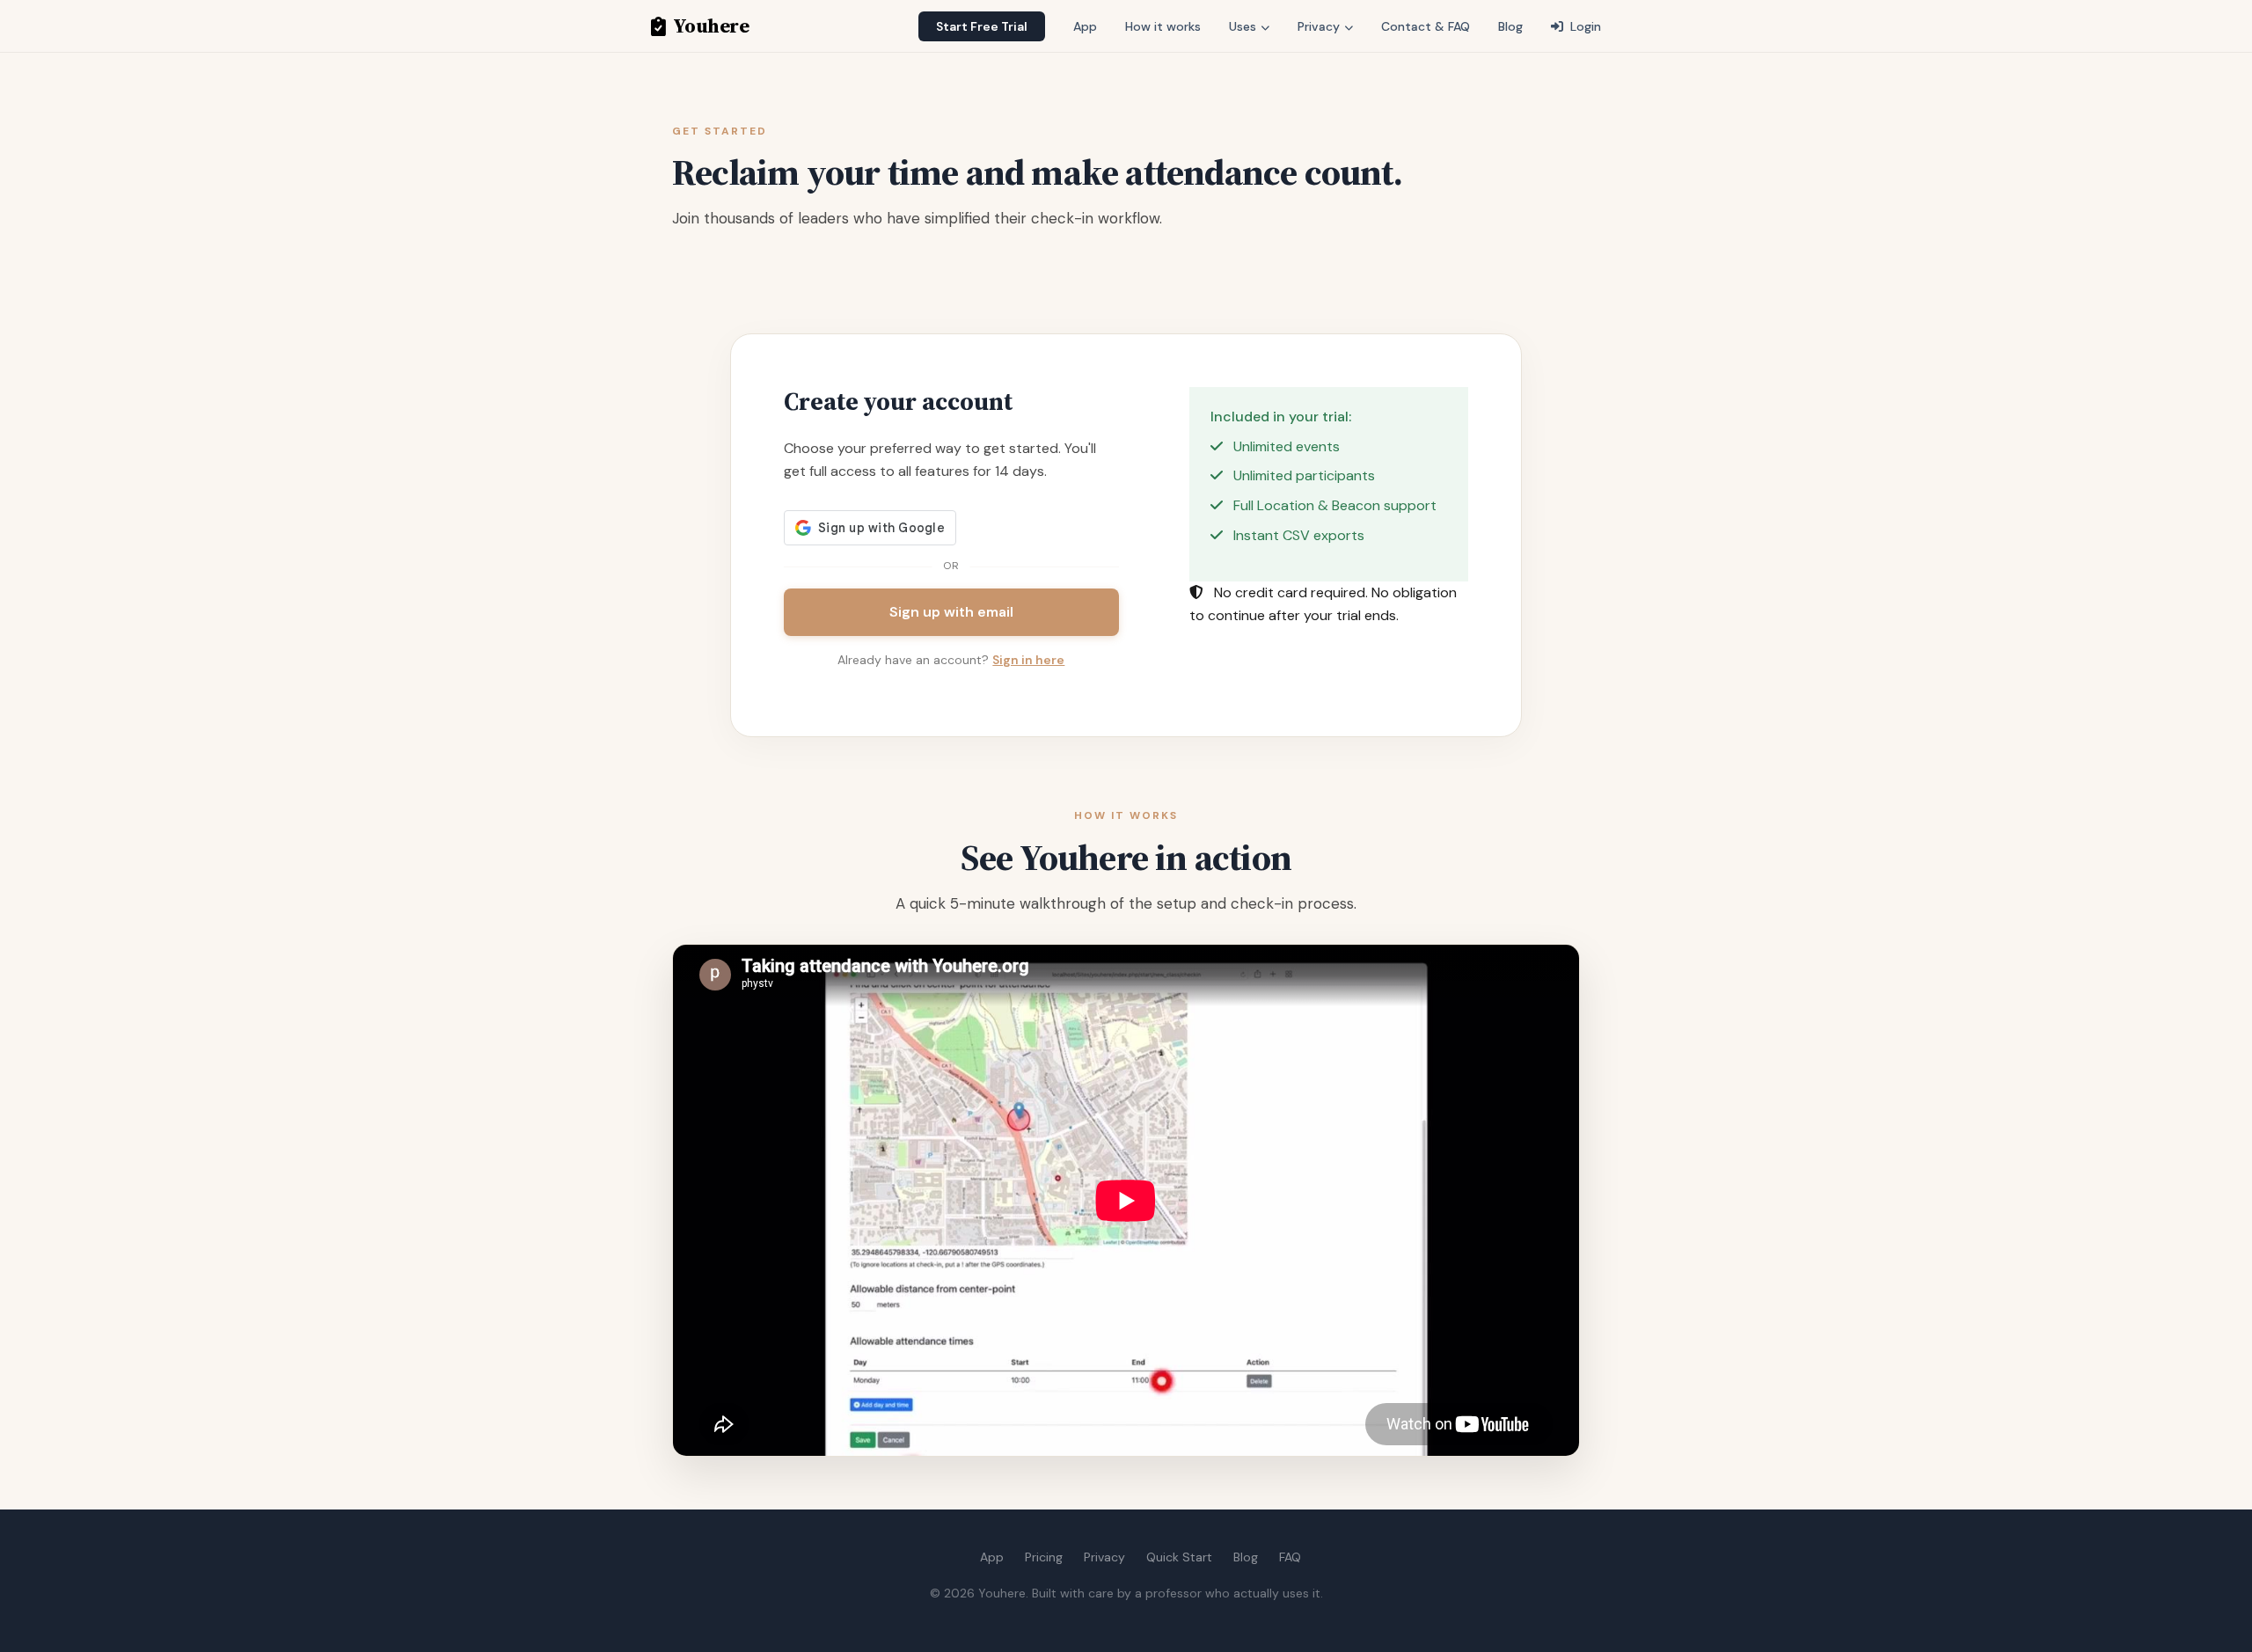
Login (1584, 26)
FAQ (1290, 1557)
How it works (1163, 26)
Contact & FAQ (1426, 26)
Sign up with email (951, 612)
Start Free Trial (982, 26)
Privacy (1320, 26)
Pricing (1044, 1557)
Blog (1510, 26)
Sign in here (1028, 660)
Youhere (711, 26)
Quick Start (1179, 1557)
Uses (1244, 26)
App (1085, 26)
